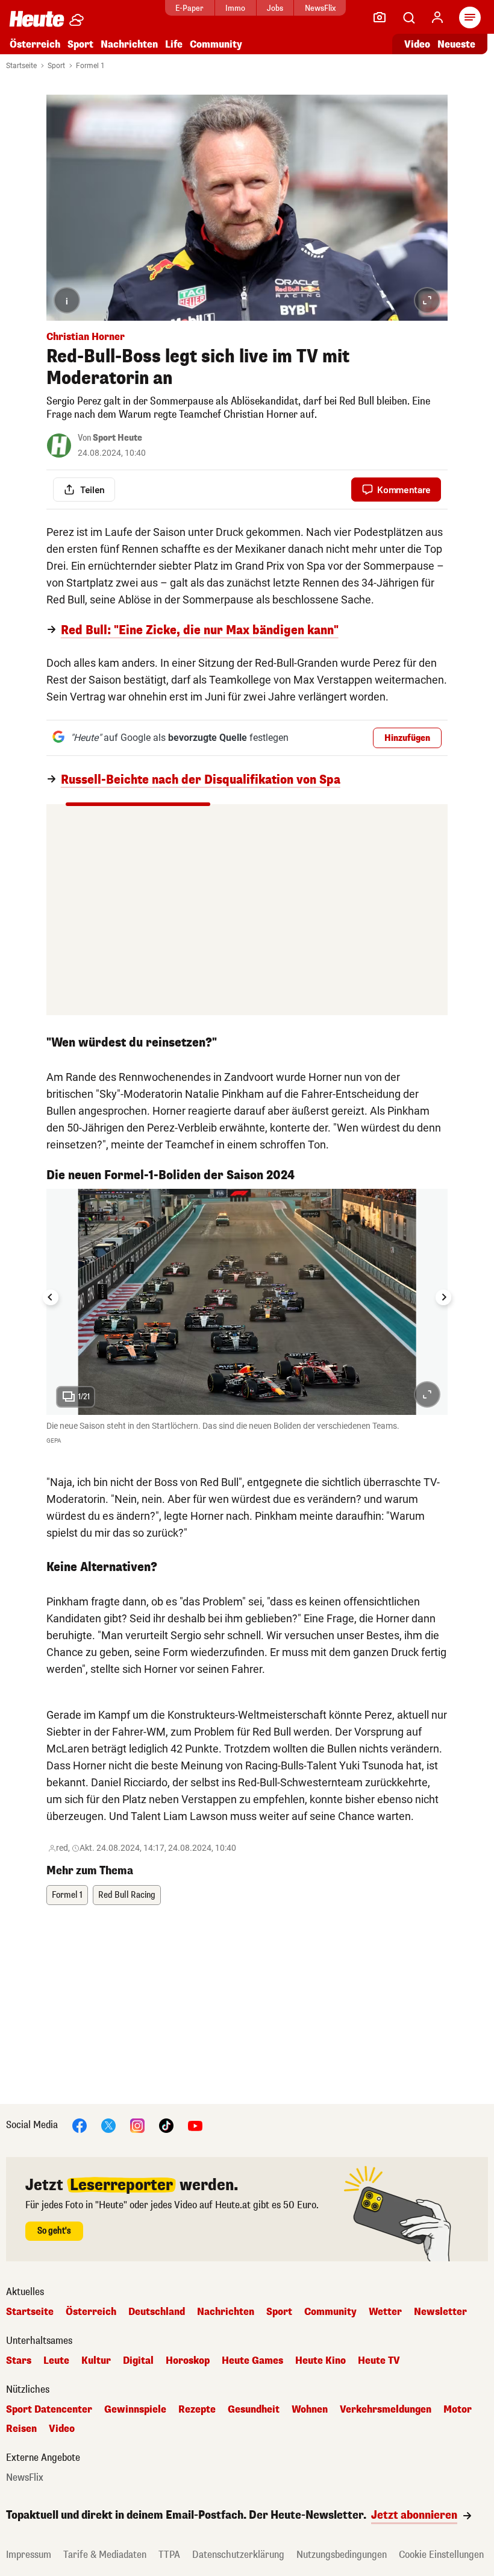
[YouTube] (195, 2125)
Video (417, 44)
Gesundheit (254, 2410)
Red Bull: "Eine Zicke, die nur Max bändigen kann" (200, 631)
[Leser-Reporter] (380, 17)
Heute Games (252, 2361)
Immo (235, 8)
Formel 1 (90, 66)
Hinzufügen (407, 738)
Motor (458, 2410)
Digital (138, 2361)
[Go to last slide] (51, 1297)
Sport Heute (117, 438)
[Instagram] (137, 2125)
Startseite (21, 66)
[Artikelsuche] (408, 17)
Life (174, 44)
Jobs (275, 8)
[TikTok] (166, 2125)
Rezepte (197, 2410)
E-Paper (189, 8)
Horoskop (188, 2361)
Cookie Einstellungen (441, 2555)
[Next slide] (443, 1297)
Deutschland (157, 2312)
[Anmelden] (437, 17)
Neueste (456, 44)
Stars (19, 2361)
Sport (80, 44)
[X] (108, 2125)
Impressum (29, 2555)
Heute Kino (320, 2361)
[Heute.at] (37, 18)
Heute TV (379, 2361)
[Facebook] (80, 2125)
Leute (56, 2361)
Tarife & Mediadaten (105, 2555)
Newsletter (440, 2312)
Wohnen (310, 2410)
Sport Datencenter (49, 2410)
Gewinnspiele (135, 2410)
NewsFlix (320, 8)
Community (216, 44)
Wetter (385, 2312)
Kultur (96, 2361)
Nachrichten (226, 2312)
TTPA (169, 2555)
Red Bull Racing (127, 1895)
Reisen (21, 2429)
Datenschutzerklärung (238, 2555)
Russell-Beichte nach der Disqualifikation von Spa (201, 780)
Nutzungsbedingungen (342, 2555)
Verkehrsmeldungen (386, 2410)
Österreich (35, 44)
